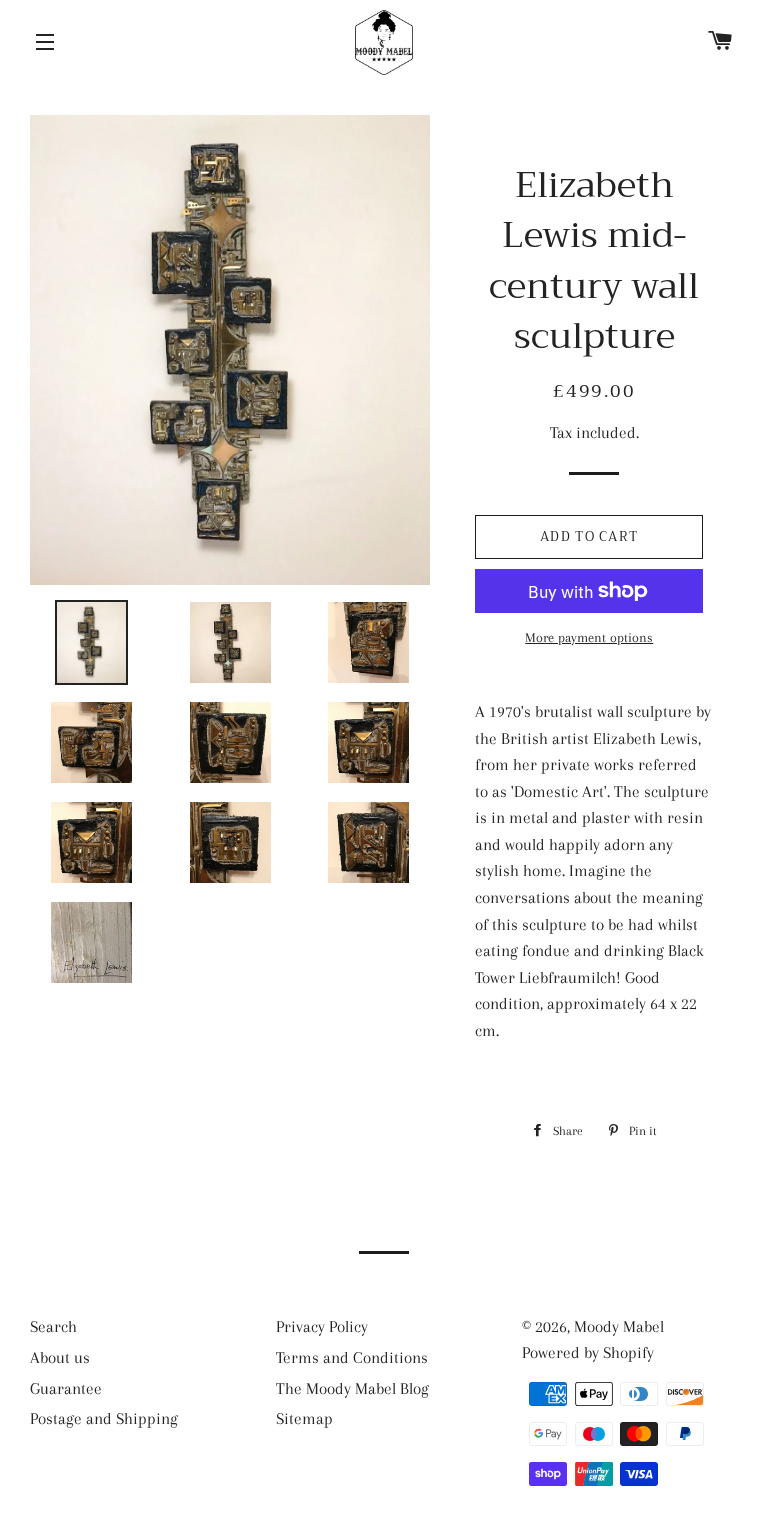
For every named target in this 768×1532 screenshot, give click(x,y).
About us (60, 1357)
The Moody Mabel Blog (352, 1388)
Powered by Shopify (588, 1352)
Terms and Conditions (352, 1357)
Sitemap (304, 1418)
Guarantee (66, 1388)
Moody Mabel (619, 1326)
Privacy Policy (322, 1326)
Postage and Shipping (104, 1418)
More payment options (589, 637)
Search (53, 1326)
